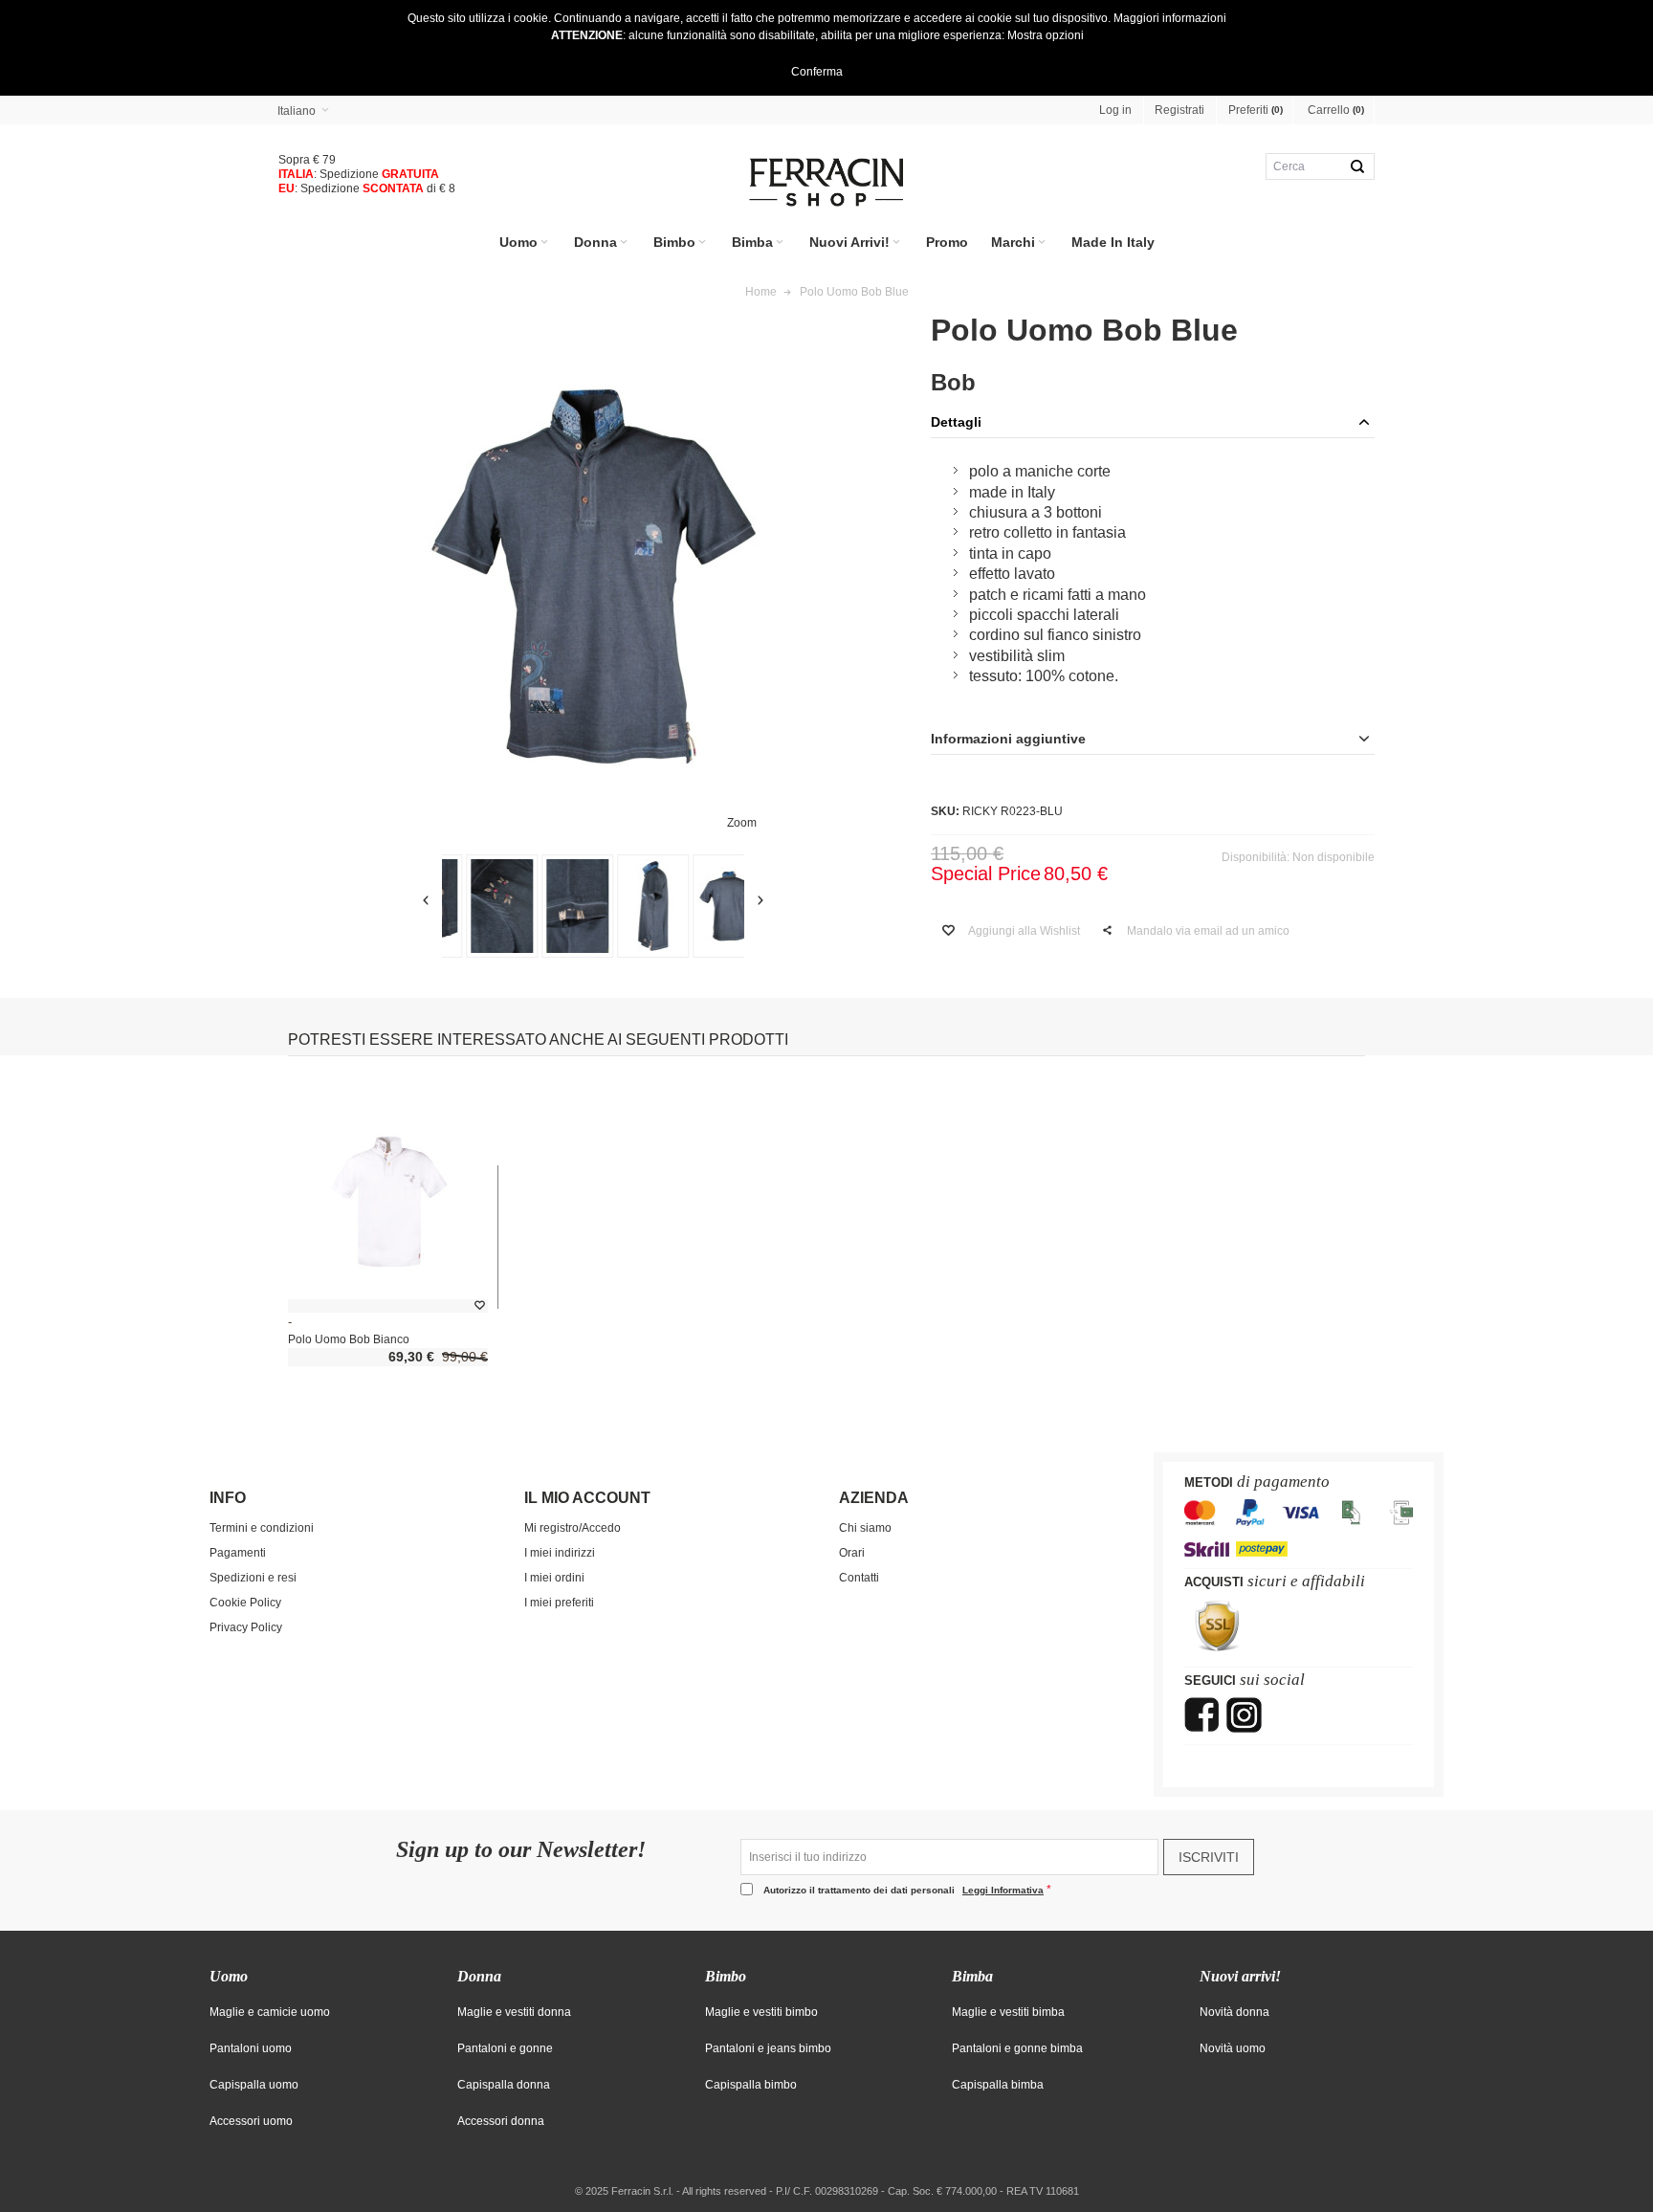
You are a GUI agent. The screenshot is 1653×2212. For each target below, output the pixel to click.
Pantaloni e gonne (505, 2048)
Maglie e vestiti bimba (1008, 2012)
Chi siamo (865, 1528)
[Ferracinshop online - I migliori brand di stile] (826, 182)
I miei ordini (554, 1578)
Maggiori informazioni (1170, 18)
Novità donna (1234, 2012)
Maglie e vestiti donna (514, 2012)
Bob (953, 382)
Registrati (1179, 110)
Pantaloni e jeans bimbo (768, 2048)
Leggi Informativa (1003, 1890)
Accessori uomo (251, 2121)
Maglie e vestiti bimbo (761, 2012)
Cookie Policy (245, 1603)
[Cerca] (1357, 166)
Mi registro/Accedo (573, 1528)
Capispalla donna (504, 2085)
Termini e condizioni (262, 1528)
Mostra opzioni (1046, 35)
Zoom (742, 823)
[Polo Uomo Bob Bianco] (388, 1202)
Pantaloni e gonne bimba (1017, 2048)
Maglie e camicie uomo (270, 2012)
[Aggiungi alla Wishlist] (479, 1306)
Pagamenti (238, 1553)
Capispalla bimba (998, 2085)
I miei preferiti (559, 1603)
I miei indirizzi (560, 1553)
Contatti (859, 1578)
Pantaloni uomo (251, 2048)
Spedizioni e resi (253, 1578)
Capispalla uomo (254, 2085)
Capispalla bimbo (751, 2085)
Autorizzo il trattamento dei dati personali (904, 1890)
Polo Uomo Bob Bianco (349, 1339)
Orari (852, 1553)
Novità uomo (1233, 2048)
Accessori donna (501, 2121)
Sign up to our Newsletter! (521, 1850)
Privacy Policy (246, 1627)
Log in (1115, 110)
